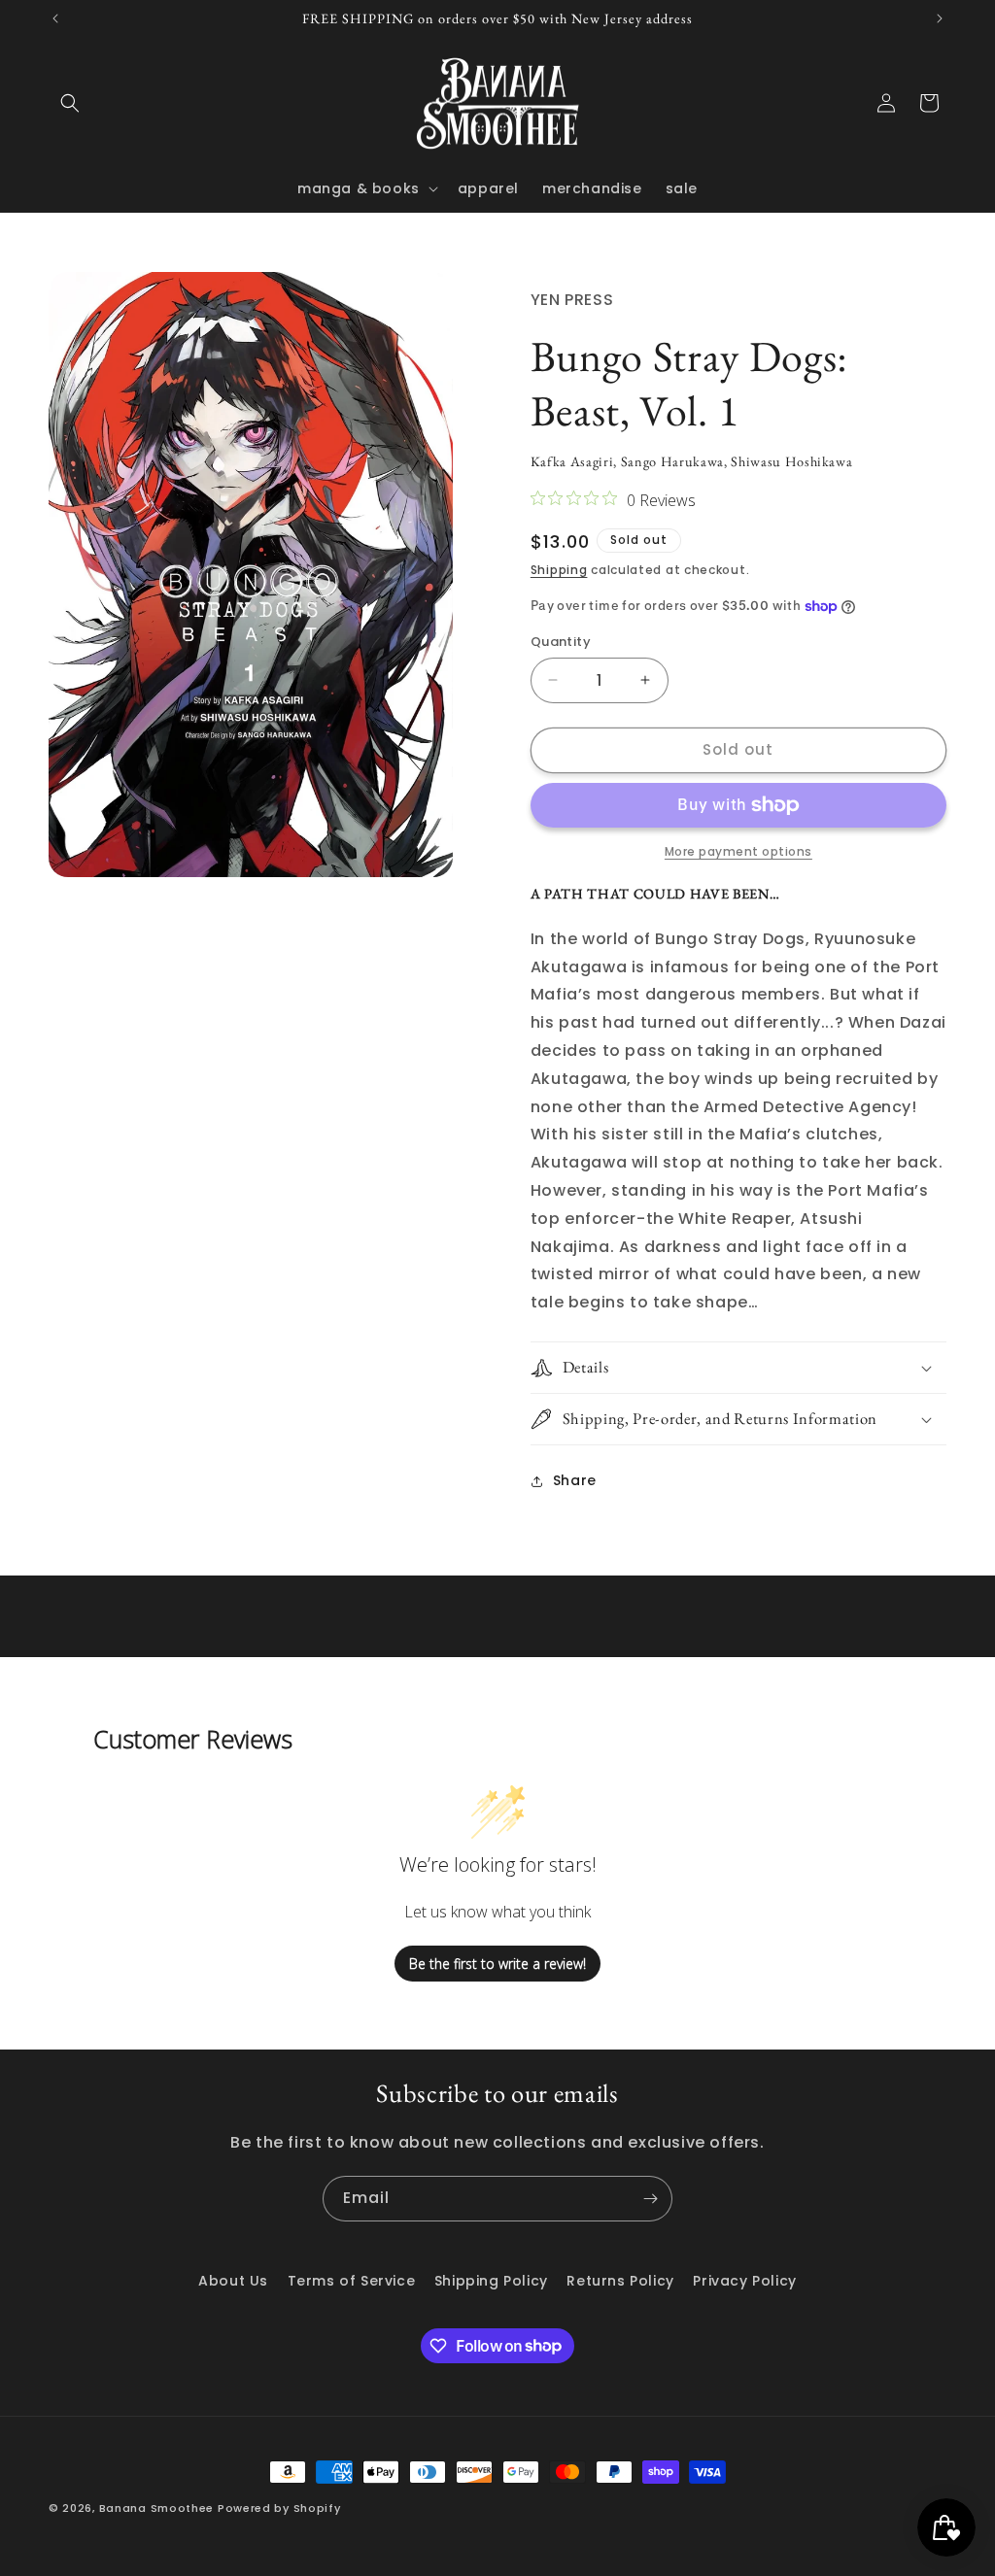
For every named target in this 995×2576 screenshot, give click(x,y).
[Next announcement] (940, 18)
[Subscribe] (650, 2199)
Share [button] (575, 1480)
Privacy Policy (744, 2281)
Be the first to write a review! (497, 1964)
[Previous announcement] (55, 18)
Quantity (561, 642)
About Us (233, 2281)
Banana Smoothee (157, 2508)
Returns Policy (620, 2281)
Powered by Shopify (279, 2508)
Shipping (559, 570)
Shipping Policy (491, 2281)
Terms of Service (352, 2281)
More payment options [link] (738, 851)
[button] (70, 103)
